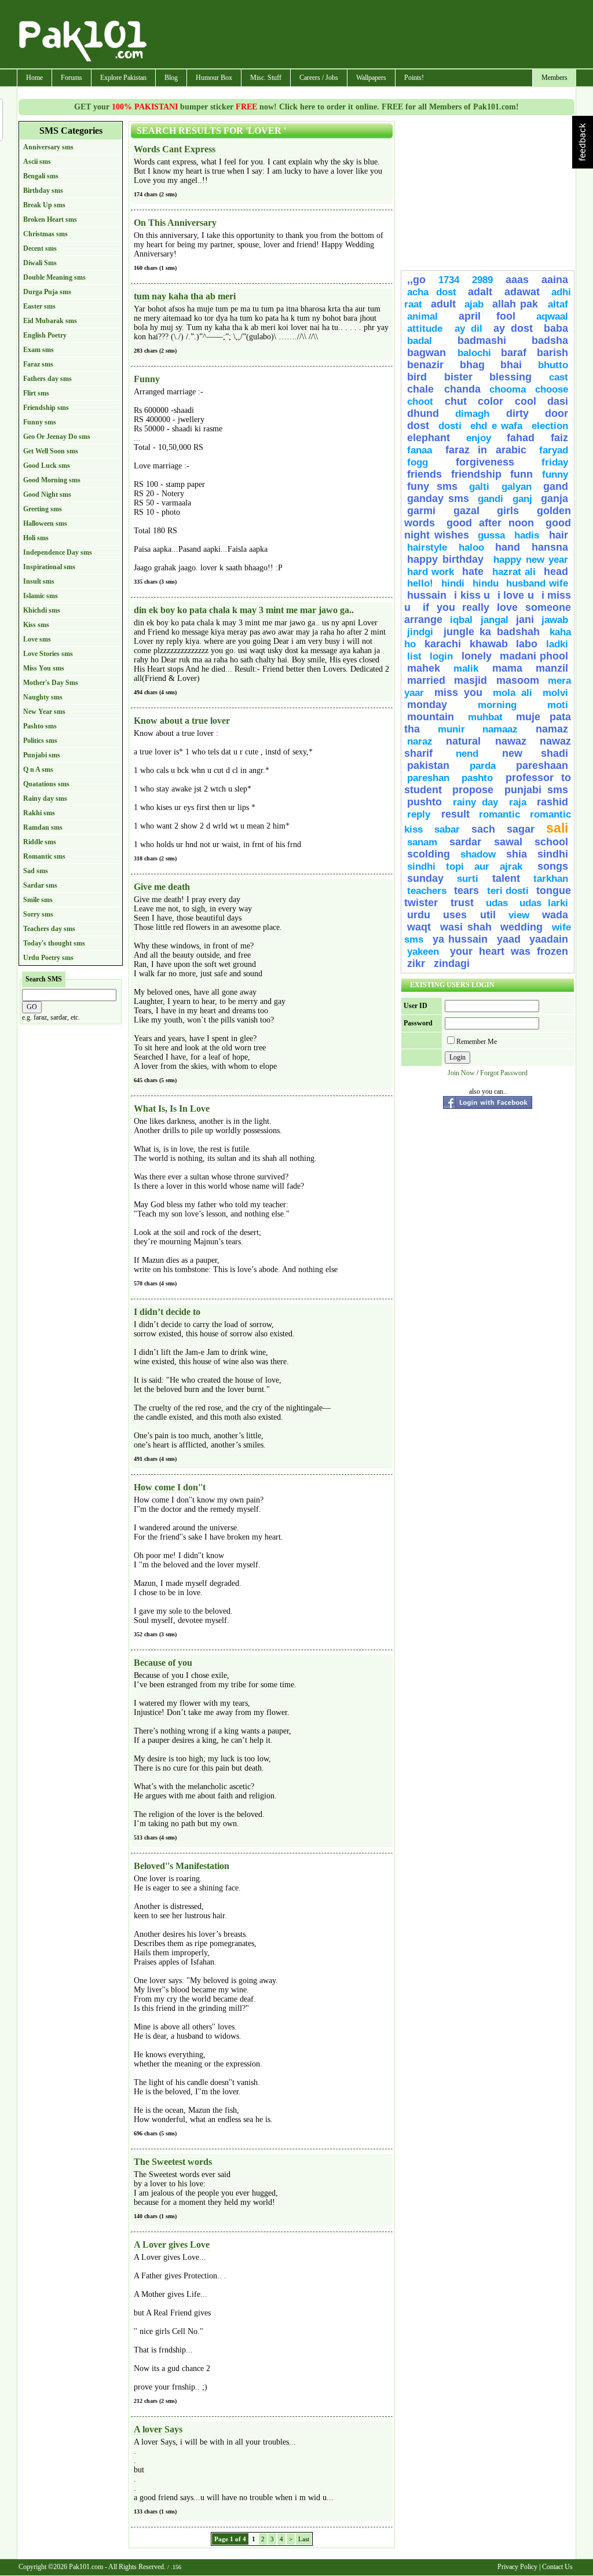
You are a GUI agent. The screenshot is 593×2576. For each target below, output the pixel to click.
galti (479, 487)
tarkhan (551, 879)
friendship (476, 474)
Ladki (557, 644)
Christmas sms (45, 234)
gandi (490, 499)
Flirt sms (36, 393)
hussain (427, 595)
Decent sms (40, 248)
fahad (521, 438)
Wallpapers (371, 78)
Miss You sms (44, 668)
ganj (522, 499)
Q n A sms (38, 769)
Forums (72, 78)
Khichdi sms (42, 610)
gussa (491, 535)
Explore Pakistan (123, 78)
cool (526, 401)
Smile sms (38, 900)
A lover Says (158, 2429)
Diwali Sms (40, 263)
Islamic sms (41, 596)
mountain (431, 717)
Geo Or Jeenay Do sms (57, 437)
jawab (555, 620)
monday (427, 705)
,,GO (416, 280)
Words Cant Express (175, 149)
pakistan (428, 765)
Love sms (37, 639)
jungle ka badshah (492, 632)
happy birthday (447, 559)
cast (559, 377)
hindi (453, 583)
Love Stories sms (48, 654)
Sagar (521, 829)
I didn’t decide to (167, 1312)
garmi (421, 511)
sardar (465, 842)
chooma (508, 389)
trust (466, 903)
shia (517, 854)
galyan (517, 487)
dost (418, 426)
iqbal (461, 620)
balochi (474, 353)
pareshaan (542, 765)
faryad (554, 450)
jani (525, 620)
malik (466, 668)
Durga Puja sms (47, 292)
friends (424, 474)
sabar (447, 829)
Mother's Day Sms (51, 683)
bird (417, 377)
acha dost (432, 292)
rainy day (476, 802)
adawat (522, 292)
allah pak (517, 304)
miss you (458, 692)
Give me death (162, 887)
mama (507, 668)
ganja (554, 499)
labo (527, 644)
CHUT (456, 401)
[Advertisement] (362, 35)
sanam (422, 842)
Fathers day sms (47, 379)
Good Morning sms (52, 480)
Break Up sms (44, 205)
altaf (558, 304)
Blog (171, 78)
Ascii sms (37, 162)
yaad (509, 939)
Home (34, 78)
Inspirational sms (49, 567)
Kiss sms (36, 625)
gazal (466, 511)
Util (488, 915)
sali (557, 828)
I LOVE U (516, 595)
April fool (487, 316)
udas (497, 903)
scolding (429, 854)
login (441, 656)
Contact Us (557, 2567)
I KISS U (472, 595)
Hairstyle (427, 547)
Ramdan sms (43, 827)
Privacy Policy (517, 2567)
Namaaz (500, 729)
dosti (450, 426)
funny (555, 474)
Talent (506, 878)
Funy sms (432, 486)
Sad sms (36, 871)
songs (553, 866)
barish (552, 353)
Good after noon (490, 523)
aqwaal (552, 316)
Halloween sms (45, 523)
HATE (475, 571)
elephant (429, 438)
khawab (489, 644)
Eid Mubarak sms (50, 321)
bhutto (553, 365)
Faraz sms (38, 364)
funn (521, 474)
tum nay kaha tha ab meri (185, 296)
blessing (510, 377)
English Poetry (45, 335)
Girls (508, 511)
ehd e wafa (496, 426)
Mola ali (513, 693)
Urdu (419, 915)
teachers (427, 891)
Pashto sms (40, 726)
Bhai (511, 365)
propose (473, 790)
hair (559, 535)
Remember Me (477, 1042)
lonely (477, 656)
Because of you (163, 1663)
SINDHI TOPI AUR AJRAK (465, 866)
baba (556, 328)
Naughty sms (43, 697)
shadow (478, 854)
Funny (147, 379)
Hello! (420, 583)
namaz (552, 729)
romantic (499, 814)
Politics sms (40, 741)
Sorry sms (38, 914)
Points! (414, 78)
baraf (514, 353)
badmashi (482, 340)
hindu (486, 583)
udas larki (544, 903)
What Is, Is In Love (172, 1109)
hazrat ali (514, 572)
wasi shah (466, 927)
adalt (480, 292)
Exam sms (39, 350)
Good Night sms (47, 494)
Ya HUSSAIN (460, 939)
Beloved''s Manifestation (182, 1866)
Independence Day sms (58, 552)
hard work (431, 572)
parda (483, 766)
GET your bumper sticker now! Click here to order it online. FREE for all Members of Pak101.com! (296, 107)
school (551, 842)
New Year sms (44, 712)
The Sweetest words (173, 2162)
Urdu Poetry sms (48, 958)
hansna (550, 547)
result (455, 814)
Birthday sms (43, 190)
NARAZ (420, 741)
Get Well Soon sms (51, 451)
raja (518, 802)
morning (497, 705)
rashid (552, 802)
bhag (472, 365)
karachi (443, 644)
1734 (449, 280)
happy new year (531, 560)
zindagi (452, 963)
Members (554, 78)
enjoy (479, 438)
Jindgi (420, 632)
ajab (474, 304)
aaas (517, 280)
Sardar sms (40, 885)
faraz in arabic (486, 450)
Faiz (559, 438)
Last (304, 2539)
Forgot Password (504, 1073)
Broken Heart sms (50, 219)
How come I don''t (170, 1487)
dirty (517, 413)
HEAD (556, 571)
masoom (518, 680)
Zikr (418, 963)
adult (443, 304)
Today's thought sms (54, 943)
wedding (521, 927)
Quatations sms (46, 784)
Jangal (495, 620)
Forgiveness (485, 462)
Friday (555, 462)
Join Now (461, 1073)
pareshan (428, 778)
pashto (481, 778)
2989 (482, 280)
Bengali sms (41, 176)
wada (555, 915)
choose (552, 389)
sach (483, 829)
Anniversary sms (48, 147)
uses (455, 915)
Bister (458, 377)
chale (423, 389)
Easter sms (39, 306)
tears (466, 891)
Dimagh (472, 414)
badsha (550, 340)
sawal (508, 842)
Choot (420, 402)
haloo (471, 547)
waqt (419, 927)
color (490, 401)
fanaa (420, 450)
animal (422, 316)
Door (557, 413)
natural (468, 741)
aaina (555, 280)
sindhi (553, 854)
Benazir (425, 365)
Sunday (425, 878)
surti (468, 879)
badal (420, 341)
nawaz (511, 741)
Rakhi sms (39, 813)
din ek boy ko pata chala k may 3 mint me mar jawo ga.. (244, 610)
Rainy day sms (45, 798)
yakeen (423, 952)
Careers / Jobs (319, 78)
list (414, 656)
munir (451, 729)
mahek (424, 668)
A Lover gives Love (172, 2245)
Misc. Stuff (266, 78)
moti (558, 705)
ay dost (513, 328)
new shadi (535, 753)
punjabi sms (536, 790)
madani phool (534, 656)
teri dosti (508, 891)
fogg (418, 462)
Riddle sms (40, 842)
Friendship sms (46, 408)
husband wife (537, 583)
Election (550, 426)
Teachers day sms (49, 929)
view (519, 915)
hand (508, 547)
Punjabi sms (42, 755)
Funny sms (40, 422)
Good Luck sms (47, 466)
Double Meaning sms (54, 277)
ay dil (469, 329)
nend (467, 754)
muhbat (485, 717)
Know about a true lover (182, 721)
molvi (555, 693)
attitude (428, 329)
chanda (462, 389)
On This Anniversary (175, 223)
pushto (424, 802)
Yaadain (549, 939)
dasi (558, 401)
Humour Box (214, 78)
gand (556, 486)
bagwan (429, 353)
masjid (471, 680)
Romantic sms (44, 856)
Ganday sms (438, 499)
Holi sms (36, 538)
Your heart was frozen (509, 951)
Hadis (529, 535)
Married (426, 680)
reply (421, 814)
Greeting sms (43, 509)
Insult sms (39, 581)
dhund (423, 413)
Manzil (552, 668)
